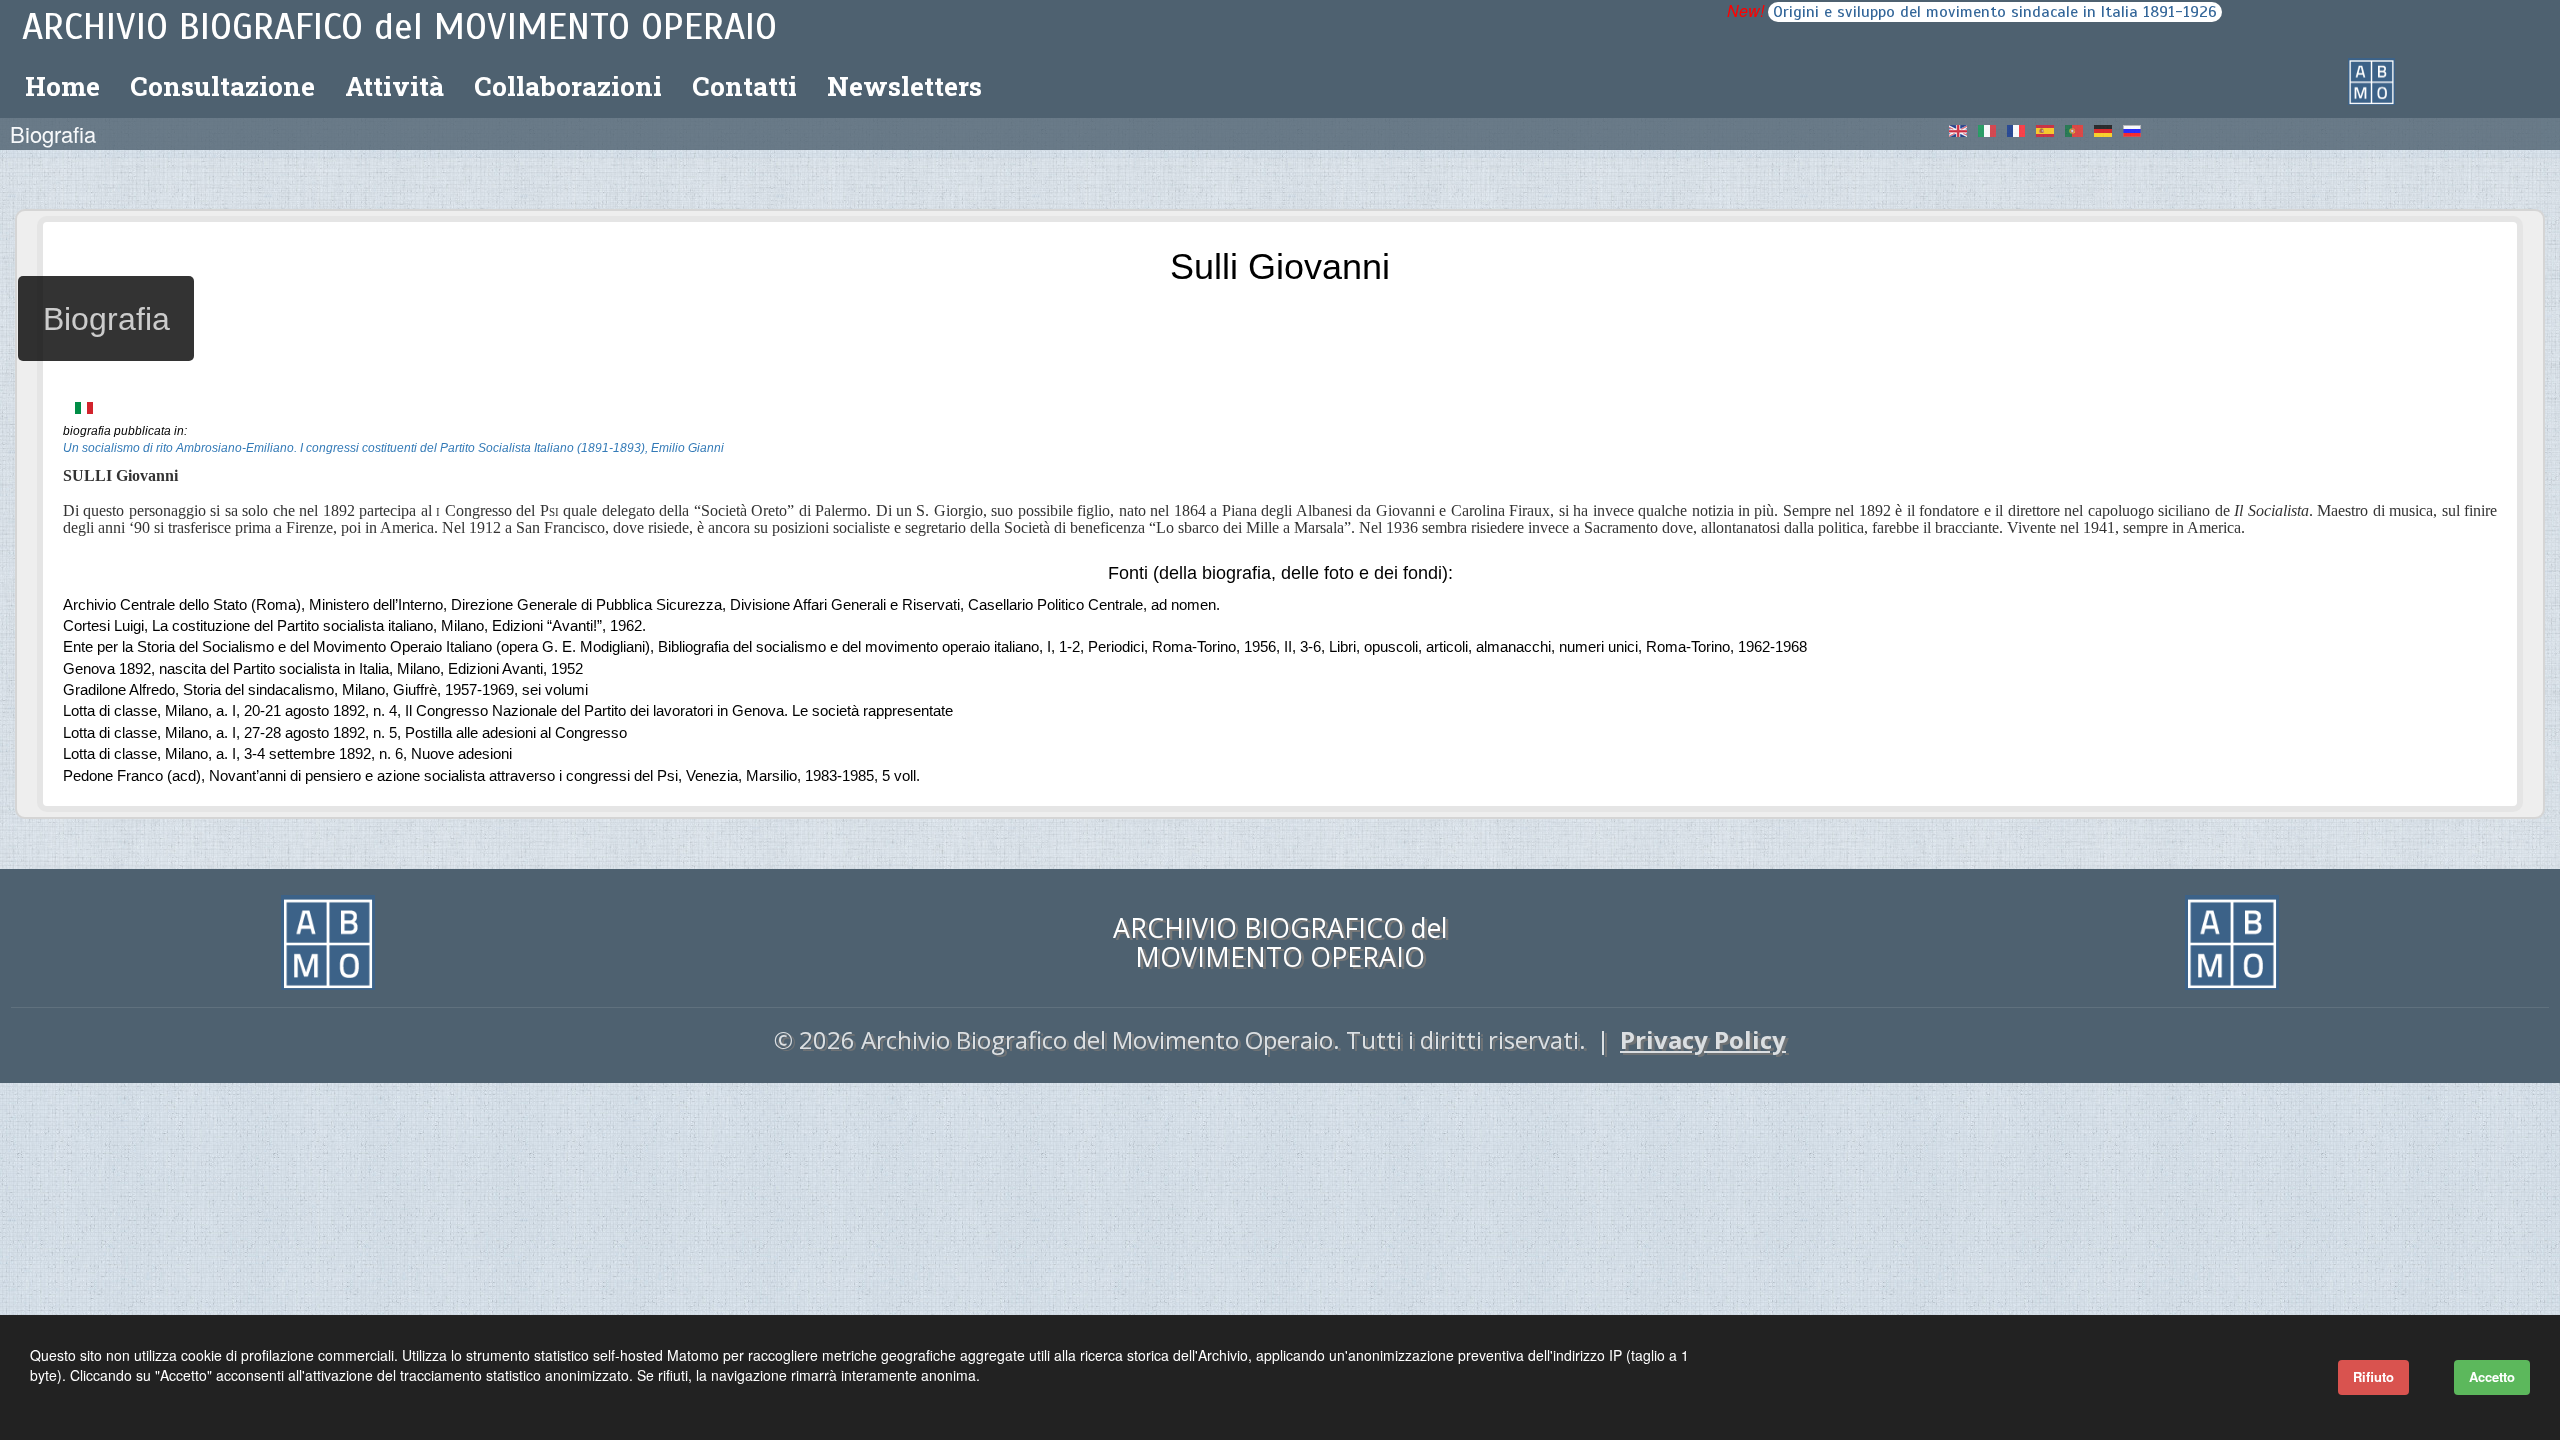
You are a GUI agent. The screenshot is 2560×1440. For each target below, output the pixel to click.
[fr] (2022, 129)
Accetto (2492, 1376)
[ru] (2134, 129)
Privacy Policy (1703, 1039)
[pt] (2080, 129)
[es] (2051, 129)
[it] (1993, 129)
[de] (2109, 129)
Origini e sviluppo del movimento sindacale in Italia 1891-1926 (1995, 12)
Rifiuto (2373, 1376)
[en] (1964, 129)
